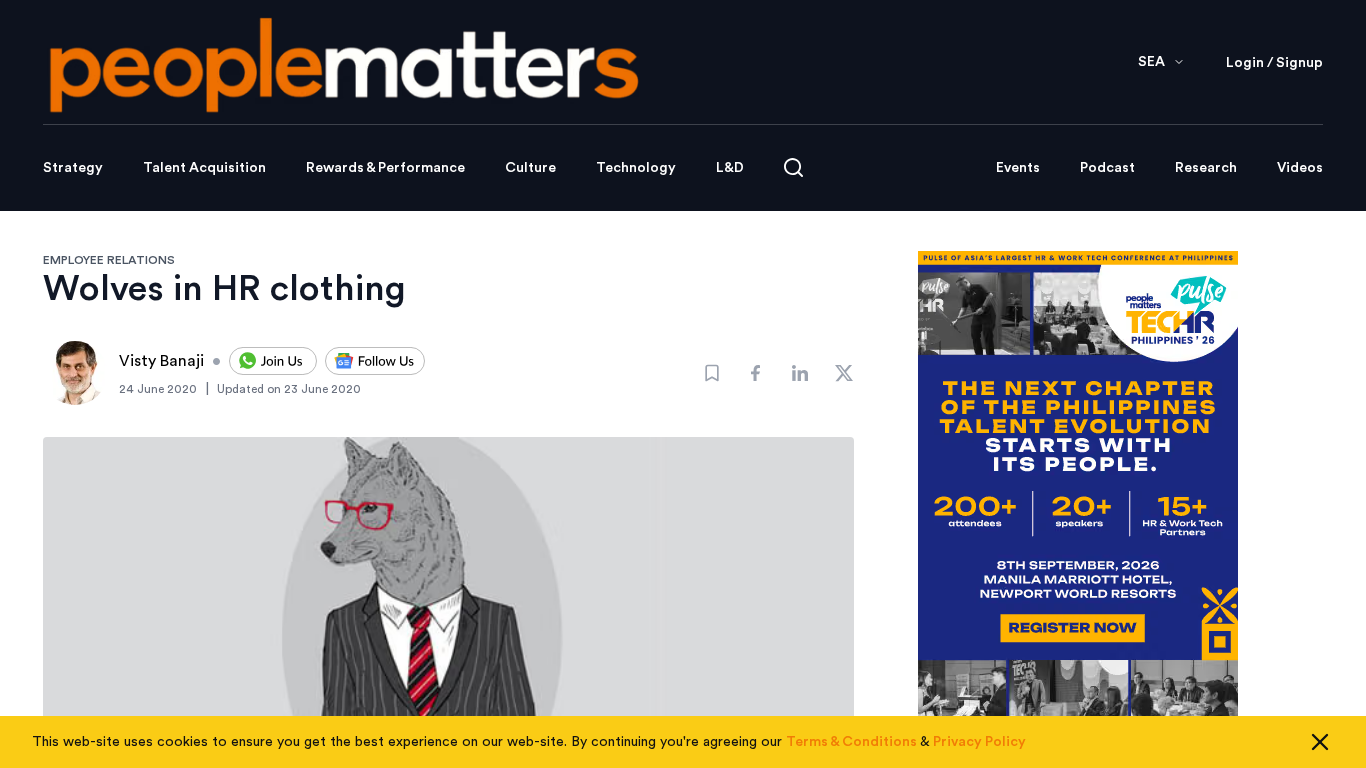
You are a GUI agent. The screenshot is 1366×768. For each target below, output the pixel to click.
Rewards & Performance (385, 168)
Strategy (73, 168)
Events (1018, 168)
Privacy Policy (979, 742)
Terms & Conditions (851, 742)
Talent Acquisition (204, 168)
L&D (730, 168)
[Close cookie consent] (1320, 742)
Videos (1300, 168)
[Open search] (793, 167)
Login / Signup (1274, 63)
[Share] (756, 373)
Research (1206, 168)
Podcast (1107, 168)
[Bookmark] (712, 373)
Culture (530, 168)
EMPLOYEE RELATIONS (109, 260)
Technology (636, 168)
